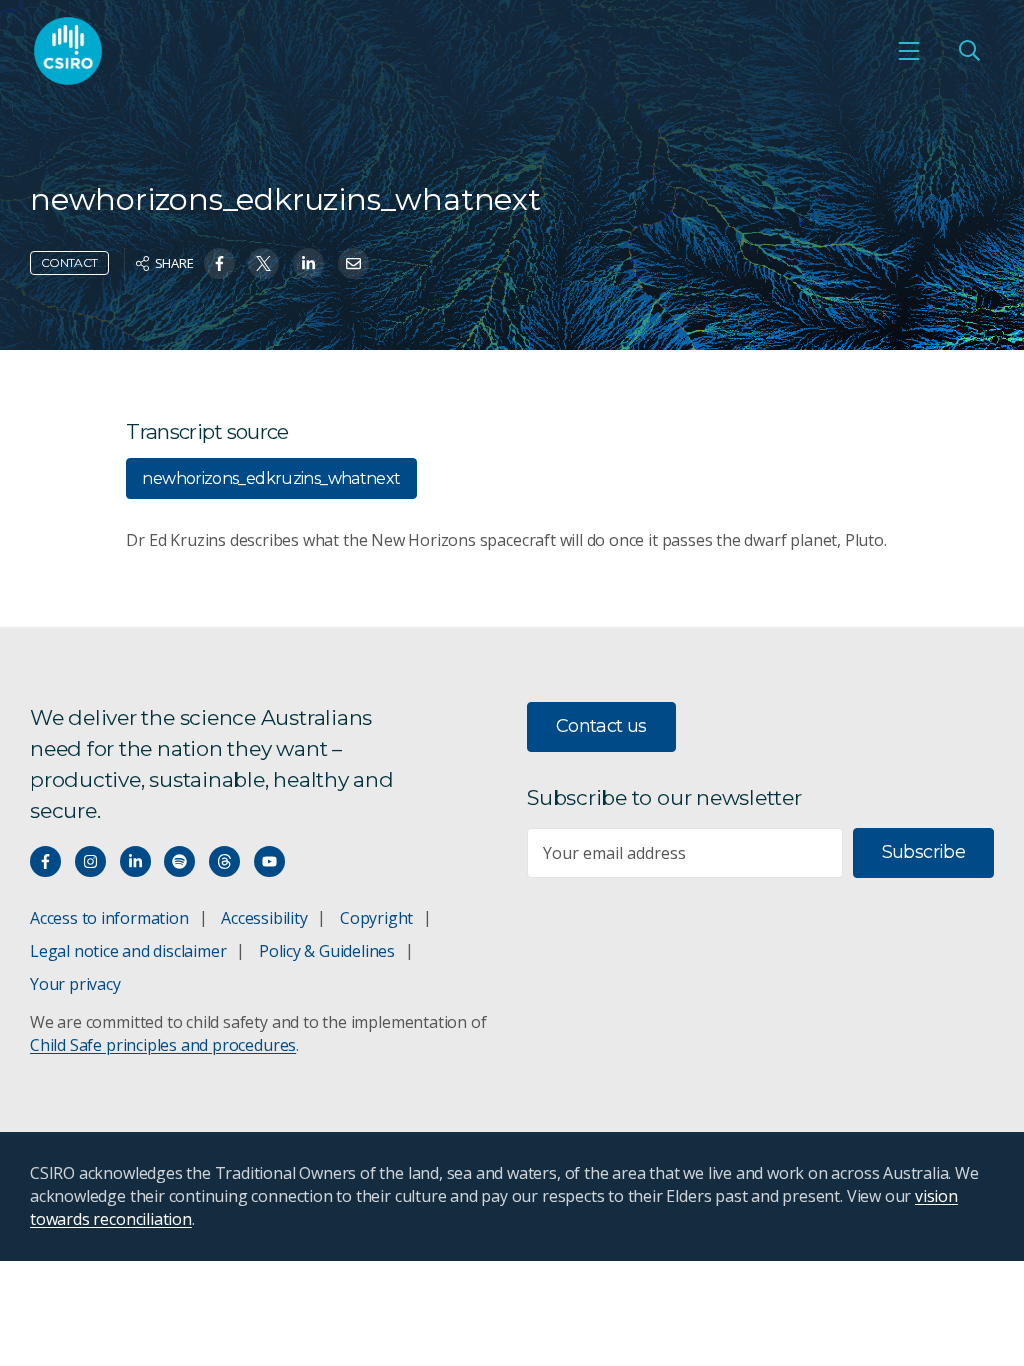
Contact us (601, 726)
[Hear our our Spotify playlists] (179, 861)
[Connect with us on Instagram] (90, 861)
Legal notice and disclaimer (128, 951)
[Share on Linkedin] (308, 263)
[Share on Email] (353, 263)
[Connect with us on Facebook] (45, 861)
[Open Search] (969, 51)
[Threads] (224, 861)
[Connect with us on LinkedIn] (135, 861)
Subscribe (923, 852)
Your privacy (75, 984)
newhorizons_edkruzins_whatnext (271, 478)
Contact (69, 262)
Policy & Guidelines (327, 951)
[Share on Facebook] (219, 263)
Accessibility (264, 918)
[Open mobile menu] (909, 51)
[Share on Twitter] (263, 263)
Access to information (109, 918)
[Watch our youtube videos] (269, 861)
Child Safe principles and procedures (163, 1045)
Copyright (376, 918)
